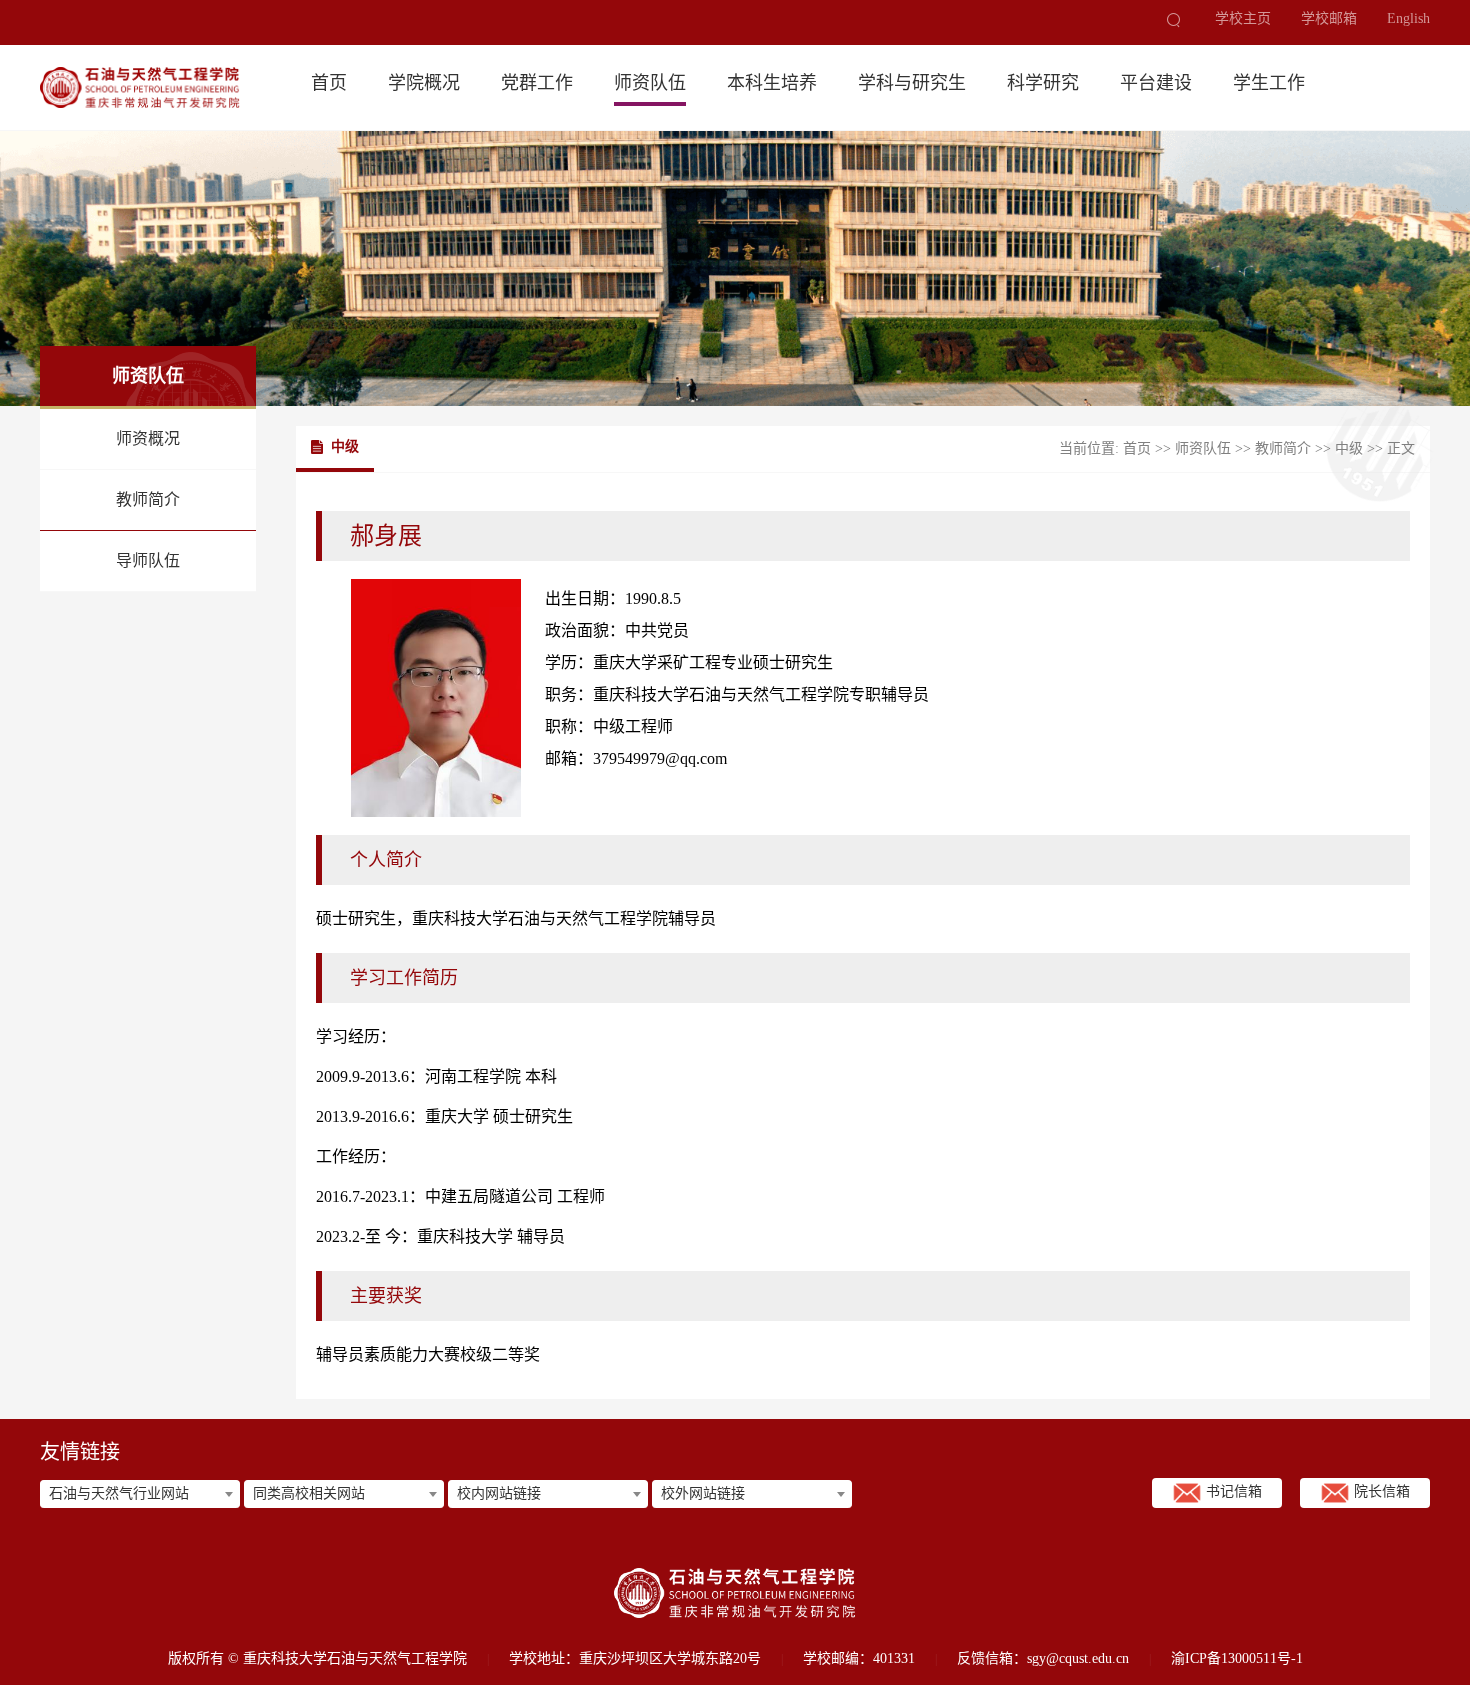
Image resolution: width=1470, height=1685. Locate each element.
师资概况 (148, 438)
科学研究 (1043, 83)
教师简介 (148, 499)
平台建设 (1156, 83)
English (1408, 19)
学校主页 (1243, 19)
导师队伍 (148, 560)
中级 (1349, 448)
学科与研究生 (912, 83)
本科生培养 (772, 83)
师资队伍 (650, 83)
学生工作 (1269, 83)
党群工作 (537, 83)
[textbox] (140, 1494)
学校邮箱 (1329, 19)
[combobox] (140, 1494)
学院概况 (424, 83)
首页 (329, 83)
